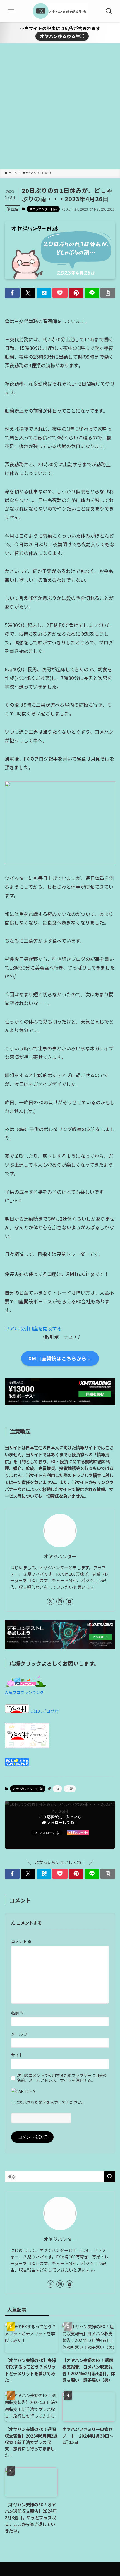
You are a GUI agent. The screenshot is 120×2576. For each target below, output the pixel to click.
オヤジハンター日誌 (43, 209)
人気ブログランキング (24, 1692)
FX (57, 1789)
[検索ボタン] (109, 11)
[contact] (69, 1601)
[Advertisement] (60, 106)
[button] (12, 293)
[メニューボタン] (11, 11)
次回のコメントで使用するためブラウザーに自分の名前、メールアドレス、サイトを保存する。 (62, 2078)
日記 (70, 1789)
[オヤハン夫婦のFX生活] (60, 11)
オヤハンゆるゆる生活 (62, 36)
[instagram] (60, 1601)
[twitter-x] (51, 1601)
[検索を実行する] (110, 2177)
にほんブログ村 (44, 1711)
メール (19, 2034)
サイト (17, 2055)
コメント (21, 1941)
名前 (17, 2013)
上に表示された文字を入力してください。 (48, 2102)
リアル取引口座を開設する (33, 1328)
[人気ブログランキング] (25, 1685)
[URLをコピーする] (108, 293)
